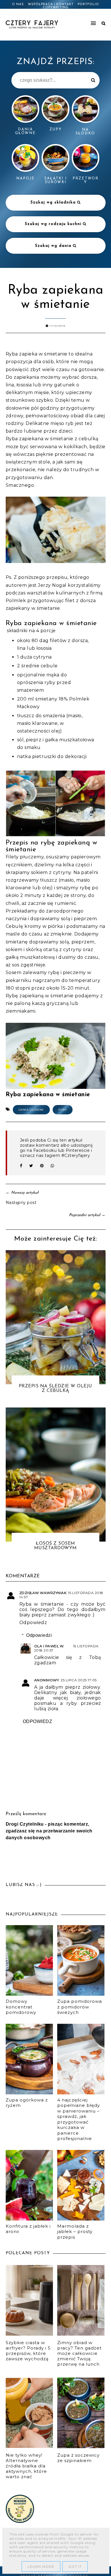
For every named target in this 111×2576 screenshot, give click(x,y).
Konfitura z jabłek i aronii (28, 2229)
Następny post (21, 1203)
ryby (63, 1110)
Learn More (41, 2567)
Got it (75, 2567)
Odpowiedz (33, 1623)
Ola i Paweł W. (49, 1646)
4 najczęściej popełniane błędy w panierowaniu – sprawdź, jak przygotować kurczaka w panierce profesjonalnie (79, 2119)
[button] (83, 21)
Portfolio (88, 4)
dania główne (31, 1110)
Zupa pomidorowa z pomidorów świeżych (80, 2007)
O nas (18, 4)
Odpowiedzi (39, 1635)
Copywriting (56, 8)
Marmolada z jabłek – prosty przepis (75, 2232)
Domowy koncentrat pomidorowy (21, 2007)
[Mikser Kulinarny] (20, 2521)
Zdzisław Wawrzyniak (43, 1593)
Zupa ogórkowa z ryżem (27, 2103)
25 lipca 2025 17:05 (79, 1680)
